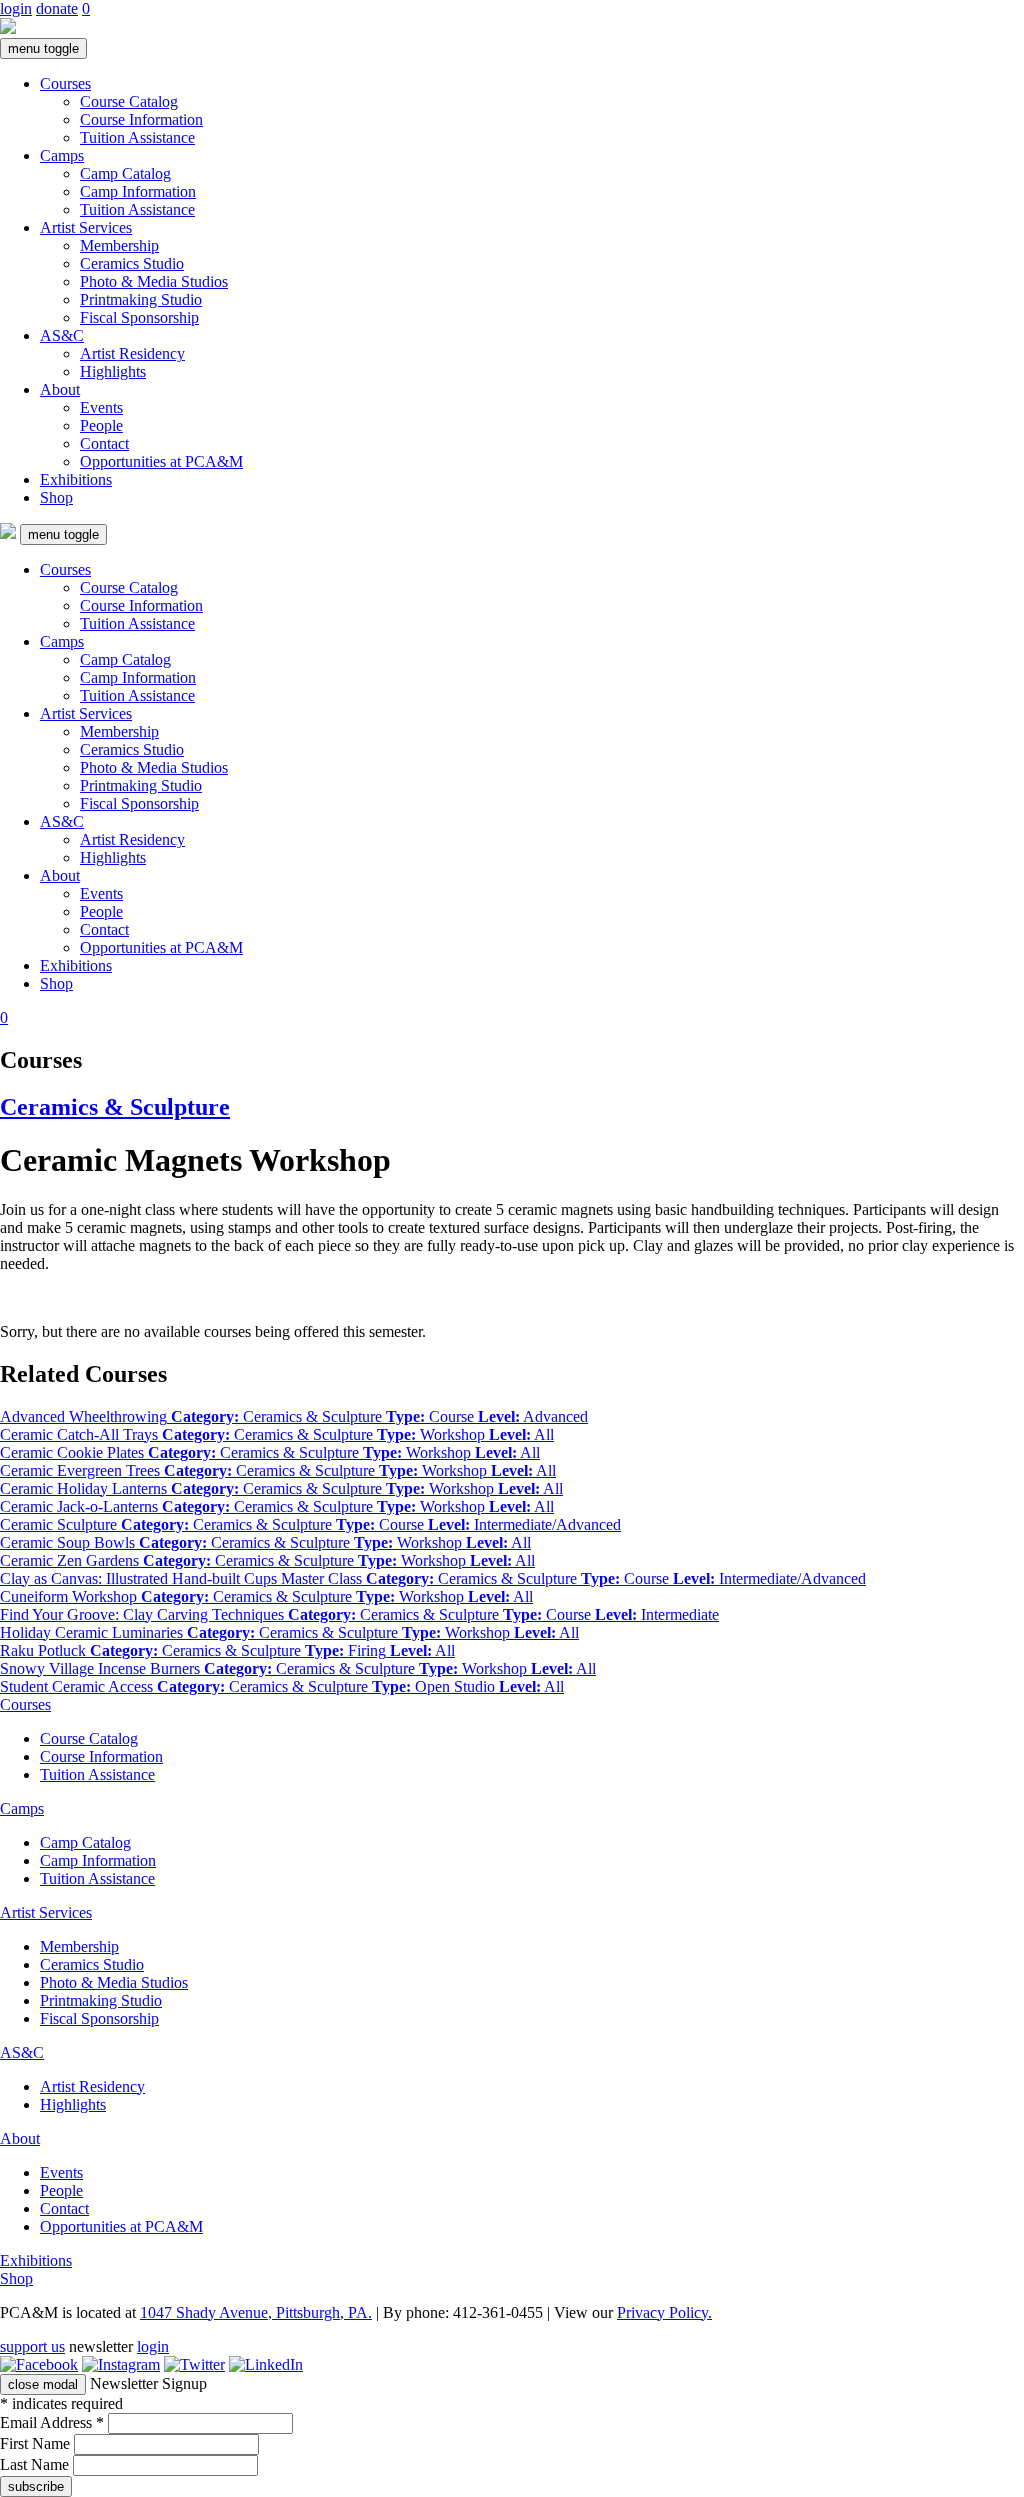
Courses (65, 83)
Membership (119, 245)
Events (101, 407)
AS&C (62, 335)
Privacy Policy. (664, 2312)
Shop (56, 497)
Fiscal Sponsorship (139, 317)
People (101, 425)
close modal (43, 2384)
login (16, 8)
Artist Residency (132, 353)
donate (57, 8)
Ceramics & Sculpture (115, 1107)
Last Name (36, 2464)
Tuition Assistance (137, 137)
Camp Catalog (125, 173)
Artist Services (86, 227)
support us (32, 2346)
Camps (62, 155)
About (60, 389)
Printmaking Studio (141, 299)
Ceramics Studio (132, 263)
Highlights (113, 371)
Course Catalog (129, 101)
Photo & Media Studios (154, 281)
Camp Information (138, 191)
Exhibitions (76, 479)
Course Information (141, 119)
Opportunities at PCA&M (161, 461)
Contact (104, 443)
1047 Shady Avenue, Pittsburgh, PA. (256, 2312)
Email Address (52, 2422)
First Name (37, 2443)
